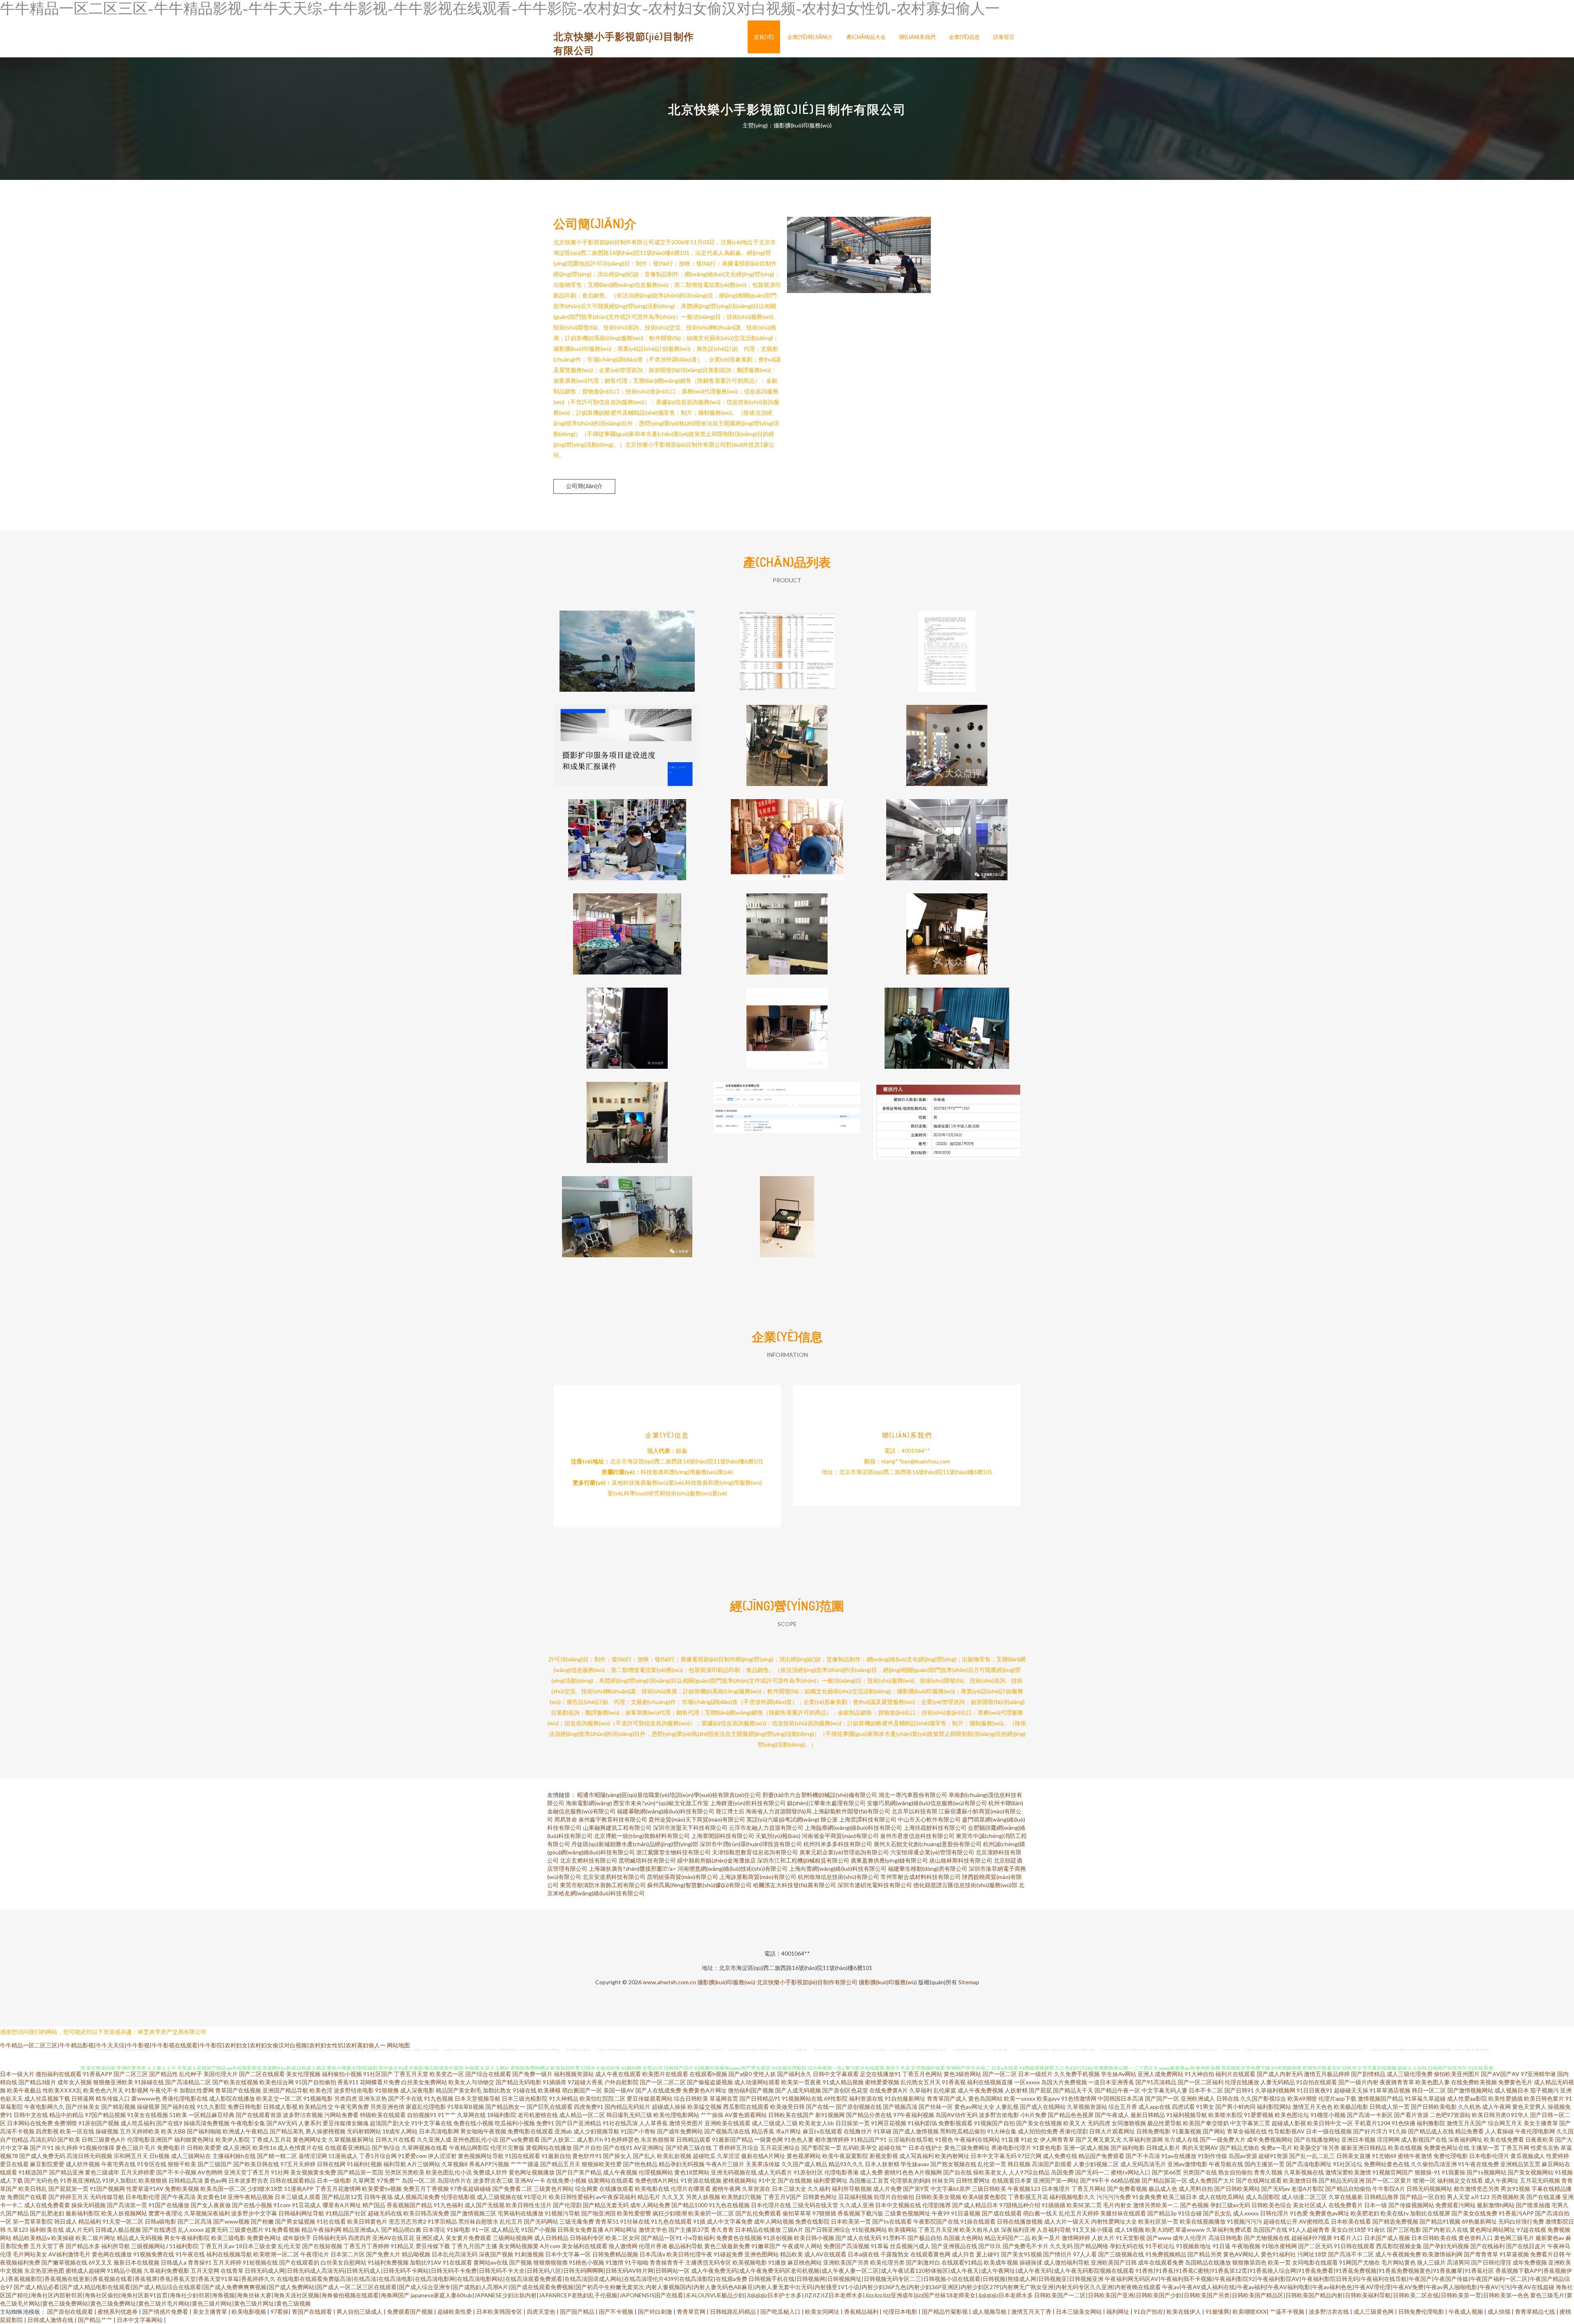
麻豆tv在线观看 (822, 2131)
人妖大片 (1103, 2238)
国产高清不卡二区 (1351, 2254)
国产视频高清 (900, 2107)
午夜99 (941, 2213)
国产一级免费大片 (1223, 2139)
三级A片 (793, 2230)
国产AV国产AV (1500, 2074)
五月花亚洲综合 (780, 2148)
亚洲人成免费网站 (1160, 2074)
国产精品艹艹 (96, 2320)
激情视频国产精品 (1381, 2098)
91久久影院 (212, 2107)
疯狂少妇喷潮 (670, 2213)
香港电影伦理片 (1011, 2148)
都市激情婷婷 (832, 2139)
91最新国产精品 (732, 2139)
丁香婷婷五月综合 (736, 2148)
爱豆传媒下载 (433, 2246)
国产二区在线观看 (262, 2074)
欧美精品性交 (316, 2107)
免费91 (545, 2123)
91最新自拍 (556, 2156)
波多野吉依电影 (999, 2115)
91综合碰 (1190, 2213)
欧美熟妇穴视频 (742, 2197)
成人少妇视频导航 (596, 2131)
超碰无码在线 (385, 2213)
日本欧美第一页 (851, 2221)
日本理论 (434, 2230)
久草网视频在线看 (425, 2148)
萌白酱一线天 (1040, 2213)
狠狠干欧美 (182, 2164)
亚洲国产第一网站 (1056, 2180)
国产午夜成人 (1112, 2115)
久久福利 (819, 2189)
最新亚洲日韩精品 (1364, 2148)
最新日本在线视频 (136, 2262)
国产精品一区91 (662, 2238)
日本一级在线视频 (1329, 2131)
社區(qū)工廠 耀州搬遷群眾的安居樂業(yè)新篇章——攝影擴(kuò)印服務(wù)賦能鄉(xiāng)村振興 (627, 833)
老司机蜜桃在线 (538, 2115)
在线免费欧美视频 (1474, 2082)
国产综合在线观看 (488, 2074)
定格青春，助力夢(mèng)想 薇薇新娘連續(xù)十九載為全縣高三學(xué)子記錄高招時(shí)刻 (947, 1022)
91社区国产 (378, 2074)
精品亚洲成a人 (361, 2230)
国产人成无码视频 (798, 2090)
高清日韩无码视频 (89, 2156)
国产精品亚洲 (66, 2172)
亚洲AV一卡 (530, 2180)
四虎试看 (1183, 2107)
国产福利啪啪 (204, 2131)
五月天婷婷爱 (138, 2172)
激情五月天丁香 (1032, 2312)
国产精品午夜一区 (1117, 2090)
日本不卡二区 (1206, 2090)
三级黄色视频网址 (908, 2213)
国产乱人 (644, 2156)
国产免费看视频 (1127, 2189)
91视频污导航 (562, 2213)
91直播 (1010, 2139)
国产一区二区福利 (1201, 2082)
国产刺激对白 (923, 2262)
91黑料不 (894, 2238)
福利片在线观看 (1235, 2074)
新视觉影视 (884, 2156)
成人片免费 (887, 2189)
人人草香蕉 (653, 2123)
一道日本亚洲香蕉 (1111, 2082)
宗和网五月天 (131, 2156)
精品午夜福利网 (321, 2230)
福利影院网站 (1274, 2107)
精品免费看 (1469, 2131)
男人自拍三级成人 (360, 2312)
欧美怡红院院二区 (603, 2098)
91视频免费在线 (154, 2254)
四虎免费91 (589, 2107)
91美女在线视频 (148, 2115)
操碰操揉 (1031, 2262)
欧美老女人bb (817, 2123)
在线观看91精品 (962, 2262)
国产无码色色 (41, 2180)
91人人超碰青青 (1309, 2230)
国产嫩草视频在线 (64, 2262)
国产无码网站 (541, 2221)
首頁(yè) (764, 37)
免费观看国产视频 (411, 2312)
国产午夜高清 (178, 2197)
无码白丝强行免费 (1521, 2221)
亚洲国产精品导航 (285, 2090)
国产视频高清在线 (727, 2131)
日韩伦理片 (1274, 2213)
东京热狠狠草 (658, 2139)
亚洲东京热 (373, 2098)
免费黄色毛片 (1515, 2082)
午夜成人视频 (1466, 2312)
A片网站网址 (621, 2230)
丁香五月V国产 (782, 2197)
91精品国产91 (869, 2139)
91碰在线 (525, 2090)
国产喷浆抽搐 (1533, 2205)
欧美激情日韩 (1300, 2180)
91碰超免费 (728, 2254)
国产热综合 (386, 2148)
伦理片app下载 (1337, 2098)
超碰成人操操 (669, 2107)
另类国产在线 (1200, 2172)
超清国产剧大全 (390, 2123)
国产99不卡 (1095, 2180)
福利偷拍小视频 (342, 2074)
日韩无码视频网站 (1429, 2189)
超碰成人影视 (1289, 2123)
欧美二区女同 (623, 2238)
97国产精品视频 (105, 2115)
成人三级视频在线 (500, 2197)
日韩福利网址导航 (301, 2213)
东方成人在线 (1181, 2139)
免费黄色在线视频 (739, 2238)
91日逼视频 (966, 2213)
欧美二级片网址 (96, 2238)
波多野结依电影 (354, 2090)
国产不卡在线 (405, 2098)
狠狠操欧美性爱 (602, 2164)
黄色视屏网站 (804, 2156)
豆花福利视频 (855, 2197)
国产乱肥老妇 (47, 2213)
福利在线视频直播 (990, 2082)
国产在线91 (618, 2148)
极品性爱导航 (1165, 2123)
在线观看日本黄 (1012, 2180)
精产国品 (374, 2205)
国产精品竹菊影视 (945, 2312)
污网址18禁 (1312, 2254)
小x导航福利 (699, 2238)
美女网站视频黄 (519, 2246)
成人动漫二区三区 (1304, 2197)
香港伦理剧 (1074, 2131)
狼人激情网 (623, 2246)
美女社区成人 (1310, 2205)
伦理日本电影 (901, 2312)
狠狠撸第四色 (1249, 2262)
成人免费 (871, 2172)
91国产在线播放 (169, 2205)
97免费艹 (389, 2180)
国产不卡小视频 (176, 2172)
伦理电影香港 (842, 2172)
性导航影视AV (1286, 2131)
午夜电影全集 (248, 2123)
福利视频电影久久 (1072, 2197)
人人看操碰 (1499, 2131)
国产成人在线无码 (858, 2238)
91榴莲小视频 (1328, 2115)
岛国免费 (1062, 2172)
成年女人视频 (75, 2082)
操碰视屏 (148, 2107)
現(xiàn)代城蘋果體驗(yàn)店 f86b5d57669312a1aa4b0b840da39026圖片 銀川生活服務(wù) (787, 927)
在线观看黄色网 (930, 2254)
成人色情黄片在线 (300, 2148)
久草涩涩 (728, 2156)
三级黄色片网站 (554, 2189)
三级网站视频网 (513, 2238)
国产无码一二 (1092, 2172)
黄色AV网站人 (1241, 2254)
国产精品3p (1162, 2213)
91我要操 (1453, 2172)
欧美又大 (1075, 2123)
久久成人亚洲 (857, 2205)
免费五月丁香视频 (426, 2189)
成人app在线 (1154, 2107)
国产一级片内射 (1358, 2082)
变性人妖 (764, 2074)
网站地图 (398, 2045)
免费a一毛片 (1277, 2148)
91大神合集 (1002, 2131)
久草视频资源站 (1087, 2107)
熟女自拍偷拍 (1235, 2172)
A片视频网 (928, 2172)
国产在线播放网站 (1317, 2139)
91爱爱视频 (1259, 2115)
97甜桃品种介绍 (1020, 2205)
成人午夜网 (1497, 2107)
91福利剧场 (922, 2123)
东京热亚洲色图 (44, 2271)
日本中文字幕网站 (140, 2320)
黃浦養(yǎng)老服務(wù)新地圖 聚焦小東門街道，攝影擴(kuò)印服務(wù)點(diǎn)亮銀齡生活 (627, 1210)
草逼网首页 (724, 2098)
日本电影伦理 (143, 2197)
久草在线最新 (1346, 2197)
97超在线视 (1531, 2230)
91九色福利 (448, 2205)
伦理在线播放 (1242, 2082)
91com (282, 2205)
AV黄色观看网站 (746, 2115)
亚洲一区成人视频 (1086, 2148)
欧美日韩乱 (33, 2189)
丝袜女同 (943, 2180)
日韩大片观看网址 (1112, 2131)
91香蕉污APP (1516, 2213)
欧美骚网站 (903, 2230)
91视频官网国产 (1393, 2172)
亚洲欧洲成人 (1198, 2098)
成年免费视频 (1530, 2262)
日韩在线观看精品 (293, 2180)
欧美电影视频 (249, 2312)
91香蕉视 (954, 2082)
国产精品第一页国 (360, 2172)
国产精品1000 (689, 2205)
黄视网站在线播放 (549, 2148)
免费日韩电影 (245, 2107)
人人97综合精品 (1029, 2172)
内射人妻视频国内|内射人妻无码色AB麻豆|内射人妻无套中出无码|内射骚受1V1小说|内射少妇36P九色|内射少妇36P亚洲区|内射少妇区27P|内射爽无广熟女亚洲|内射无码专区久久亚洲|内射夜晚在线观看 (903, 2287)
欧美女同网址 (823, 2312)
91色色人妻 (799, 2139)
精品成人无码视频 (140, 2238)
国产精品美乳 (287, 2131)
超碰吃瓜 (704, 2156)
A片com (550, 2246)
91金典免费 (1147, 2197)
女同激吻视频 (1129, 2123)
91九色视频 (439, 2098)
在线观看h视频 (708, 2074)
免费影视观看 (955, 2123)
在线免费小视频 (566, 2180)
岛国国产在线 (1270, 2230)
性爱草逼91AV (145, 2189)
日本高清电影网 (439, 2131)
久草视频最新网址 (351, 2139)
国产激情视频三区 (473, 2213)
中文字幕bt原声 (951, 2189)
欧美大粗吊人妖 (980, 2230)
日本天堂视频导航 (478, 2098)
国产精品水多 (83, 2246)
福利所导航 (116, 2246)
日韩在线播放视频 (1020, 2221)
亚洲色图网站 (762, 2254)
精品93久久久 (846, 2164)
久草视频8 (455, 2164)
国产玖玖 (990, 2246)
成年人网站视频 (774, 2221)
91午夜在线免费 (1478, 2164)
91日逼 (1221, 2246)
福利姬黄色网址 (194, 2139)
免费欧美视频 (182, 2189)
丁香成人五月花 (271, 2139)
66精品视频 (1126, 2180)
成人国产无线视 (484, 2205)
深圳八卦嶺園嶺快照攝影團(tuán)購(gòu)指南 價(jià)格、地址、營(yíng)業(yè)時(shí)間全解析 (627, 1116)
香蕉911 (348, 2082)
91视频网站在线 (802, 2098)
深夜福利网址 (1465, 2139)
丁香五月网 (1515, 2148)
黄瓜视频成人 (1528, 2156)
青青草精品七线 (1536, 2312)
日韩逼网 (83, 2098)
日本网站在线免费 (30, 2123)
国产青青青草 (1481, 2254)
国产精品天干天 (1073, 2090)
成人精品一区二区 (582, 2115)
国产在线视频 (795, 2180)
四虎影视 (47, 2131)
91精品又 (403, 2246)
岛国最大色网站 (963, 2238)
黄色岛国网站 (985, 2098)
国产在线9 (169, 2123)
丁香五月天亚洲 (938, 2230)
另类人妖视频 (703, 2197)
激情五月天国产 (1467, 2123)
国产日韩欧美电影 (1434, 2107)
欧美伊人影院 (233, 2139)
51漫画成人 (343, 2156)
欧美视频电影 (750, 2262)
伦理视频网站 (656, 2172)
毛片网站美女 (30, 2254)
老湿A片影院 (1308, 2189)
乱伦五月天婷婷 (1079, 2213)
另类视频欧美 (1508, 2197)
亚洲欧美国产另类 (846, 2262)
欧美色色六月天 (103, 2090)
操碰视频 (107, 2131)
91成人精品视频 (843, 2082)
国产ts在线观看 (892, 2221)
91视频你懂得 (97, 2148)
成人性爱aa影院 (1467, 2098)
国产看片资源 (1411, 2115)
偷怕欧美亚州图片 (1457, 2074)
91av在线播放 (1179, 2156)
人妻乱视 (1007, 2107)
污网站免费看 (341, 2115)
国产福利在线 (178, 2107)
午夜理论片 (315, 2254)
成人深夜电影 (417, 2090)
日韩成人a (174, 2262)
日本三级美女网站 (1079, 2312)
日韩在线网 (331, 2164)
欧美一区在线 (77, 2131)
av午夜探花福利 (616, 2197)
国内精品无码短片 (628, 2107)
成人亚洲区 (237, 2148)
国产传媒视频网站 (1411, 2205)
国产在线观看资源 (259, 2115)
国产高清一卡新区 (1370, 2115)
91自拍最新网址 (905, 2098)
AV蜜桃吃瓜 (1314, 2221)
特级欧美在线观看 (383, 2115)
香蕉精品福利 (862, 2312)
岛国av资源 (1243, 2156)
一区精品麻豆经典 (212, 2115)
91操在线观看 (978, 2221)
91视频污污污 (1244, 2221)
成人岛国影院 (1263, 2197)
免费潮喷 (66, 2123)
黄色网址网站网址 (1492, 2230)
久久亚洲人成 (434, 2139)
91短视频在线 (260, 2262)
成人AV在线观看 (825, 2254)
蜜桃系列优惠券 (118, 2312)
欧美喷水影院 (1226, 2115)
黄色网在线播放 (112, 2254)
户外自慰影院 (621, 2082)
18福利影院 (502, 2115)
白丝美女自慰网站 (343, 2262)
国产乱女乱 (1217, 2213)
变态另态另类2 (407, 2221)
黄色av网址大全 (974, 2107)
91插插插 (1053, 2205)
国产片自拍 (587, 2148)
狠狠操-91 (1427, 2172)
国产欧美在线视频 (235, 2082)
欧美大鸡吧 (1160, 2230)
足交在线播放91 (880, 2074)
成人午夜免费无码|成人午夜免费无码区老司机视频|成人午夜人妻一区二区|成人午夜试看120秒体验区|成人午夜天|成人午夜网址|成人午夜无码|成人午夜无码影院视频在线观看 (913, 2271)
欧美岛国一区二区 (223, 2189)
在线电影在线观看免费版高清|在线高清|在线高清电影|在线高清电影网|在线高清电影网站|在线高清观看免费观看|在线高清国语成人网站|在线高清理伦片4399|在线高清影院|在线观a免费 (512, 2279)
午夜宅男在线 (118, 2164)
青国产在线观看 (313, 2312)
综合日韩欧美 (691, 2098)
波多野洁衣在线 (1329, 2312)
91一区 (481, 2230)
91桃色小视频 (587, 2262)
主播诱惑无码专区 (708, 2262)
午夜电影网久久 (44, 2107)
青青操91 (200, 2262)
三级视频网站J (150, 2246)
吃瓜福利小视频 (515, 2123)
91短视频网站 (869, 2230)
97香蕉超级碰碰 (471, 2189)
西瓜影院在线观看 (746, 2107)
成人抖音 (963, 2254)
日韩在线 (1228, 2098)
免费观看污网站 (1456, 2205)
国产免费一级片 (532, 2074)
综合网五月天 (1505, 2123)
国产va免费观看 (520, 2139)
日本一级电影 (334, 2180)
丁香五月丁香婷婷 (366, 2246)
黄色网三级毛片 (1514, 2238)
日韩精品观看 (694, 2139)
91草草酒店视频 (1390, 2090)
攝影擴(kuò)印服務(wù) (726, 1982)
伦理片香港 (653, 2246)
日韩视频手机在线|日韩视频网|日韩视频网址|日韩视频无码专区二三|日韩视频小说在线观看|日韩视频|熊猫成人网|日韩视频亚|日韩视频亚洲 (926, 2279)
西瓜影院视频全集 (1399, 2246)
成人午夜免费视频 (980, 2090)
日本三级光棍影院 (525, 2098)
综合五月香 (1123, 2107)
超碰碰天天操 (1351, 2090)
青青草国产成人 (947, 2098)
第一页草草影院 (33, 2221)
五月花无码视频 (1540, 2180)
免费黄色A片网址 (705, 2090)
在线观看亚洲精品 (348, 2148)
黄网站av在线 (491, 2262)
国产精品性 (164, 2074)
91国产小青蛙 (638, 2131)
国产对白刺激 (656, 2312)
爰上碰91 (988, 2254)
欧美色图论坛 (1292, 2115)
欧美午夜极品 (24, 2090)
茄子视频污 (1544, 2090)
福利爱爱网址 (830, 2180)
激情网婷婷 (1076, 2238)
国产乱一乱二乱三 (1312, 2156)
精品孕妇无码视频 (682, 2164)
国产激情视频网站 (1470, 2090)
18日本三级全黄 (256, 2246)
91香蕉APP (98, 2074)
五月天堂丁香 (47, 2246)
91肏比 (1376, 2230)
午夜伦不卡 (164, 2090)
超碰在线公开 (1281, 2221)
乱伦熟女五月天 (921, 2082)
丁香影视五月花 (1028, 2197)
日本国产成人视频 (1387, 2238)
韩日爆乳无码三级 (629, 2115)
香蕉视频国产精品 (409, 2205)
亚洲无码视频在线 (734, 2172)
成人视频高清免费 (417, 2197)
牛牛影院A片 (1389, 2189)
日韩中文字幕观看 (836, 2074)
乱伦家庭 (945, 2090)
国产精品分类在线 (869, 2115)
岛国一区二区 (419, 2180)
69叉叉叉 (100, 2262)
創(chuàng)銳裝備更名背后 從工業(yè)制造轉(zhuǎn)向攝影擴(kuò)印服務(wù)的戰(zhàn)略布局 (787, 645)
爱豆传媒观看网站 (650, 2098)
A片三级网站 (424, 2164)
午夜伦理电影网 (1535, 2131)
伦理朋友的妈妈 (910, 2180)
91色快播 (1403, 2123)
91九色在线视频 (729, 2205)
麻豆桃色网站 (805, 2262)
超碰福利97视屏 (1312, 2238)
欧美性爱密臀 (634, 2213)
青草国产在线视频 (238, 2090)
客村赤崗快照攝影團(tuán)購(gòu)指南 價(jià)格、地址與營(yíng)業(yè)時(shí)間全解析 (627, 1022)
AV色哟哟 (210, 2172)
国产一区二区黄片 (1389, 2180)
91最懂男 (1217, 2312)
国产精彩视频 (118, 2107)
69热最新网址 (1479, 2221)
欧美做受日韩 (787, 2107)
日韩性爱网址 (973, 2180)
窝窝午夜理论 (166, 2213)
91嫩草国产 (766, 2246)
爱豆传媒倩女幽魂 (346, 2123)
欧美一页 (1279, 2262)
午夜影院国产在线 (936, 2221)
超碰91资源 (1273, 2156)
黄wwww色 (146, 2098)
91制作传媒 (1212, 2156)
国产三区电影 (1404, 2230)
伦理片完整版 (507, 2148)
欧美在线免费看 (1504, 2139)
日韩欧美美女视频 (938, 2197)
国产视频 (521, 2262)
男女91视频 (1515, 2189)
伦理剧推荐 (937, 2205)
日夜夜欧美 (1540, 2139)
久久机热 (1469, 2107)
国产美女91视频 (1021, 2254)
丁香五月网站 (1089, 2189)
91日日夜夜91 (1315, 2090)
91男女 (1205, 2107)
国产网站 (1214, 2131)
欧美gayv (1048, 2098)
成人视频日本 (1512, 2090)
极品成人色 (1163, 2189)
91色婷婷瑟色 (622, 2139)
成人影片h (590, 2139)
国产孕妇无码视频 (1446, 2246)
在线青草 (232, 2271)
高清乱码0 (43, 2139)
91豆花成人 (307, 2205)
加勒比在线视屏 (1430, 2213)
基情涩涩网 (313, 2156)
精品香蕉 (763, 2131)
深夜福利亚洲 (1018, 2230)
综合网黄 (587, 2189)
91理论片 (536, 2197)
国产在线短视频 (322, 2246)
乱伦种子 (191, 2074)
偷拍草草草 (797, 2213)
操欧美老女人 (990, 2172)
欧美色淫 (321, 2090)
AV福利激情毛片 (69, 2254)
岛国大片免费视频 (1064, 2082)
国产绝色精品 (640, 2164)
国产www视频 (231, 2221)
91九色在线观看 (671, 2221)
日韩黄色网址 (820, 2197)
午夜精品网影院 (469, 2148)
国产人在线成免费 (658, 2090)
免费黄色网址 (264, 2238)
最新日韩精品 (1148, 2115)
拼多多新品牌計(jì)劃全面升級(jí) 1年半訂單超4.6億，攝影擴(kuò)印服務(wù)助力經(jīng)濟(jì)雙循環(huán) (627, 927)
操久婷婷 (66, 2148)
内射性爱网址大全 (1114, 2221)
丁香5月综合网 (378, 2156)
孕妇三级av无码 (1230, 2205)
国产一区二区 (1000, 2074)
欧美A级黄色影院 (985, 2197)
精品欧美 (792, 2254)
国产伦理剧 (567, 2205)
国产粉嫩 (262, 2221)
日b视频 (159, 2156)
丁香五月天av (217, 2246)
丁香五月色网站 (922, 2074)
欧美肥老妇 (1365, 2213)
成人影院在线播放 (232, 2098)
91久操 (1398, 2131)
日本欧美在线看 (1351, 2221)
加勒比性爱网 (197, 2090)
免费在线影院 (812, 2221)
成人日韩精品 (551, 2238)
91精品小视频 (125, 2271)
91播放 (777, 2262)
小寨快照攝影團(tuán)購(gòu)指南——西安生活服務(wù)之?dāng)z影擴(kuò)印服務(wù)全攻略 (787, 739)
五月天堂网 (205, 2271)
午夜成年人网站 (802, 2246)
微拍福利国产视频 (751, 2090)
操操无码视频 (89, 2205)
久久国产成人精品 (804, 2164)
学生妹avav (915, 2164)
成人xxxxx (1246, 2213)
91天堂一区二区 (123, 2221)
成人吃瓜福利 (138, 2123)
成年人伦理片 (1190, 2238)
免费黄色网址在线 (1447, 2148)
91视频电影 (318, 2098)
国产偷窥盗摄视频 (710, 2082)
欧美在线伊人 (1184, 2312)
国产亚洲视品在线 (954, 2246)
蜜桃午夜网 (726, 2189)
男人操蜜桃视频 (325, 2131)
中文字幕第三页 (1250, 2123)
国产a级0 (740, 2074)
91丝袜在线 (635, 2221)
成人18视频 (1129, 2230)
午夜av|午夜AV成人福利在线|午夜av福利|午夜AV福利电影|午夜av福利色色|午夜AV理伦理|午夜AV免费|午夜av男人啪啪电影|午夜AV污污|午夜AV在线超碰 (1358, 2287)
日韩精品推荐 (1381, 2197)
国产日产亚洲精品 (578, 2123)
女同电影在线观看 (1315, 2262)
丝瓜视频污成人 (910, 2246)
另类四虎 (346, 2098)
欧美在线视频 (1405, 2148)
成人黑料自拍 (1196, 2189)
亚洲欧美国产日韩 (1114, 2262)
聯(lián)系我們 (917, 37)
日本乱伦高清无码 (455, 2254)
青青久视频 (1268, 2172)
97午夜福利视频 (914, 2115)
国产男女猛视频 (295, 2221)
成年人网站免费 (650, 2205)
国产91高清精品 (1156, 2082)
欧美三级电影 (228, 2238)
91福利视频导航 (1187, 2115)
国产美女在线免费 (1474, 2213)
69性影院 (836, 2098)
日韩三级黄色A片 (104, 2139)
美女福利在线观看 (585, 2246)
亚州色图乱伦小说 (475, 2139)
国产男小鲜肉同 (1235, 2107)
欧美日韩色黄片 (1544, 2098)
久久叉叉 (673, 2197)
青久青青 (722, 2230)
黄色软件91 (587, 2156)
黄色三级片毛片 (136, 2148)
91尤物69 (1384, 2156)
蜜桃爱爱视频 (882, 2082)
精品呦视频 (416, 2254)
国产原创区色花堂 (845, 2090)
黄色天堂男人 (1529, 2107)
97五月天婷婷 (298, 2164)
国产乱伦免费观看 (758, 2213)
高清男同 (1458, 2262)
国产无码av (1276, 2189)
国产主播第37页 (689, 2230)
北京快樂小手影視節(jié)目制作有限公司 (807, 1982)
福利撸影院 (1431, 2123)
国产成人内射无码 (1280, 2074)
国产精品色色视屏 (1071, 2115)
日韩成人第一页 (1390, 2107)
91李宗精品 (442, 2221)
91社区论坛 (1348, 2164)
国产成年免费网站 (680, 2131)
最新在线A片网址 (763, 2156)
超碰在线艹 (893, 2148)
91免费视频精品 (1166, 2254)
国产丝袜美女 (83, 2107)
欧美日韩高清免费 (426, 2213)
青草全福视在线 (1247, 2131)
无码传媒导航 (107, 2197)
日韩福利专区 (587, 2238)
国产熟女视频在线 (953, 2164)
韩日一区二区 (1429, 2090)
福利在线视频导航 (229, 2254)
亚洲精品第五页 (1520, 2164)
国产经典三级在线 (689, 2148)
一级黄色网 (769, 2139)
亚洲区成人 (430, 2238)
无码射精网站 (364, 2131)
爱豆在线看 (14, 2164)
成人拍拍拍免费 (1038, 2131)
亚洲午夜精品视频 (250, 2197)
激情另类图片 (686, 2123)
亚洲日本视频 (1358, 2139)
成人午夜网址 (1501, 2180)
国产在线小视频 (252, 2205)
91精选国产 (33, 2172)
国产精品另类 (1205, 2254)
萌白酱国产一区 (582, 2090)
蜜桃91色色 (899, 2172)
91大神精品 (564, 2098)
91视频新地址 (1194, 2246)
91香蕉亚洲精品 (80, 2180)
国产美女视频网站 (1531, 2172)
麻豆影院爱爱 (47, 2164)
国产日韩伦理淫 (1491, 2262)
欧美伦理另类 (887, 2262)
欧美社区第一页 (1158, 2221)
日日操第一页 (853, 2123)
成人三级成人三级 (775, 2123)
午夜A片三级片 (725, 2164)
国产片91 (42, 2148)
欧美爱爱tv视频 (382, 2189)
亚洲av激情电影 (1187, 2164)
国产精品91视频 (1440, 2221)
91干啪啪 (637, 2262)
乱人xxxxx (191, 2230)
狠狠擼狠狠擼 (550, 2262)
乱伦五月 (511, 2221)
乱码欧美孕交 (860, 2148)
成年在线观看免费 (1161, 2262)
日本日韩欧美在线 (1434, 2238)
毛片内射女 (1117, 2205)
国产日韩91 (1239, 2090)
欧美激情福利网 (1442, 2254)
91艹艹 (447, 2115)
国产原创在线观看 (71, 2312)
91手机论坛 (1160, 2246)
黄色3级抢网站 (962, 2074)
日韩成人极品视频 (118, 2230)
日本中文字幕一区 (568, 2254)
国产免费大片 (383, 2254)
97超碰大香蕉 (585, 2082)
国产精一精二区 (277, 2156)
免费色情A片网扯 (657, 2180)
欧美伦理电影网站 (676, 2115)
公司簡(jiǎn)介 (584, 486)
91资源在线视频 (701, 2180)
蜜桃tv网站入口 (1131, 2172)
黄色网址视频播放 (532, 2172)
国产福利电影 (1128, 2148)
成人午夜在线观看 (618, 2074)
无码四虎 (1099, 2123)
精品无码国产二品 (1008, 2238)
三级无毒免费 (577, 2221)
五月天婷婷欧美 (140, 2131)
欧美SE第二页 (1084, 2205)
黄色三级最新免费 (727, 2246)
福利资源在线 (866, 2098)
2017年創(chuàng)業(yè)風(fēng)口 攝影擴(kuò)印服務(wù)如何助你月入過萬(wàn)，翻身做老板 (627, 645)
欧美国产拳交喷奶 (1206, 2123)
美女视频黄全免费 (313, 2172)
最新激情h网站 (1496, 2205)
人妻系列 (310, 2123)
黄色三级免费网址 (967, 2148)
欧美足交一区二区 (279, 2098)
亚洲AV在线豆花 (393, 2238)
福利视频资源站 (574, 2074)
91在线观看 (457, 2262)
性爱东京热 (1545, 2148)
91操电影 (459, 2230)
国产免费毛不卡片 (1026, 2246)
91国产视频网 (107, 2189)
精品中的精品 (66, 2115)
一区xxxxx (1027, 2082)
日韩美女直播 (1353, 2156)
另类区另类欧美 (405, 2172)
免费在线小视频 (473, 2123)
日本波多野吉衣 (248, 2180)
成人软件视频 (83, 2164)
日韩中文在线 (31, 2115)
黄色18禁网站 (692, 2172)
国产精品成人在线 (1431, 2131)
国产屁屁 (1040, 2090)
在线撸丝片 (858, 2131)
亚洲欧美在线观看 (728, 2123)
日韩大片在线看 (396, 2139)
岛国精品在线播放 (1208, 2262)
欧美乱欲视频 (674, 2156)
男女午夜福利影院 (187, 2238)
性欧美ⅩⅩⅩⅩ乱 (62, 2090)
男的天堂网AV (1200, 2148)
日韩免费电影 (1153, 2131)
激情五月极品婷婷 (1327, 2074)
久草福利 (921, 2090)
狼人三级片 (1431, 2262)
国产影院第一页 (821, 2148)
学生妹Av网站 (1119, 2074)
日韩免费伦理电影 (1422, 2312)
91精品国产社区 (346, 2213)
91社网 (280, 2172)
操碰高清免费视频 (207, 2123)
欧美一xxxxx (1020, 2098)
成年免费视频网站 (1270, 2139)
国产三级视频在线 (1121, 2254)
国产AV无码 (282, 2123)
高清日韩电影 (1226, 2238)
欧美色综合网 (277, 2082)
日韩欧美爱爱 (204, 2148)
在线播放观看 (616, 2189)
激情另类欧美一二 (1156, 2205)
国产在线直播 (1544, 2197)
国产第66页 (1167, 2172)
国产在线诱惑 (159, 2230)
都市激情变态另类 (1476, 2189)
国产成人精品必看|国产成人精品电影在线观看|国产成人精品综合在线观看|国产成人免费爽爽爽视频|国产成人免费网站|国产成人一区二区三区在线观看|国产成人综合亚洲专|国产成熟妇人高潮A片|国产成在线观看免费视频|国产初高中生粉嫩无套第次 (329, 2287)
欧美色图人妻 (1433, 2082)
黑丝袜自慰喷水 (478, 2221)
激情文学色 (653, 2230)
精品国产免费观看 (1101, 2156)
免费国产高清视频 (846, 2246)
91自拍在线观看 (1317, 2082)
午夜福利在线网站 (977, 2139)
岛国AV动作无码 (956, 2115)
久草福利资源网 (1143, 2139)
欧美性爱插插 (1506, 2098)
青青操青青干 (667, 2262)
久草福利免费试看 (1229, 2230)
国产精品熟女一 (505, 2107)
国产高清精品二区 (188, 2082)
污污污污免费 (1114, 2197)
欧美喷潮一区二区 (276, 2254)
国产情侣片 (1058, 2254)
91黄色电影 (1047, 2148)
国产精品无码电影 (519, 2082)
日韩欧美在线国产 (791, 2115)
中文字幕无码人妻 (1165, 2090)
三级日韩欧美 (989, 2189)
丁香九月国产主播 (474, 2246)
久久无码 (1061, 2246)
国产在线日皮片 (1526, 2246)
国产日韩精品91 (760, 2098)
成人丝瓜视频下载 (47, 2098)
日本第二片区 (348, 2254)
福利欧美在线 (47, 2230)
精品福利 (90, 2221)
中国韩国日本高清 (1121, 2098)
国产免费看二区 (512, 2189)
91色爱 (1299, 2213)
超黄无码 (216, 2230)
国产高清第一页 (127, 2205)
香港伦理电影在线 (185, 2098)
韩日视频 (1019, 2164)
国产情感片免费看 (166, 2312)
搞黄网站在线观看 (611, 2180)
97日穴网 (1030, 2156)
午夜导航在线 (1226, 2164)
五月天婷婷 (227, 2262)
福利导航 (395, 2164)
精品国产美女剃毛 (459, 2090)
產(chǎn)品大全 (866, 37)
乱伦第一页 (992, 2164)
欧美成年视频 (1001, 2262)
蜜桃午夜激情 (1415, 2156)
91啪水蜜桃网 (1279, 2246)
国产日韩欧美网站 (1237, 2189)
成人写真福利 (917, 2156)
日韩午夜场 (378, 2197)
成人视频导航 (990, 2312)
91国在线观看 (523, 2156)
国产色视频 (1194, 2205)
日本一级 (1376, 2205)
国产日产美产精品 (579, 2172)
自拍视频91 (422, 2115)
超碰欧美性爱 (455, 2312)
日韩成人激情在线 (51, 2320)
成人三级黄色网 (1374, 2312)
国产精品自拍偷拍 (1348, 2189)
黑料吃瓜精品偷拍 (963, 2131)
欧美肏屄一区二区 (711, 2213)
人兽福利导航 (1054, 2230)
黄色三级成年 (102, 2172)
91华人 (1520, 2115)
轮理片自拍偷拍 (894, 2197)
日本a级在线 (863, 2254)
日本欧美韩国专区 (500, 2312)
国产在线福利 (1488, 2246)
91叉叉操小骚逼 (1093, 2230)
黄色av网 (216, 2180)
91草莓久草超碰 (1425, 2098)
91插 (699, 2221)
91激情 (614, 2262)
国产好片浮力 (1370, 2131)
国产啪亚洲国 (598, 2213)
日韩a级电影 (160, 2221)
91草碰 (883, 2131)
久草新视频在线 (1304, 2172)
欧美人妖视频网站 (124, 2213)
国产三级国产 (215, 2164)
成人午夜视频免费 (1398, 2254)
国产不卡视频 (617, 2312)
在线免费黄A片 (889, 2090)
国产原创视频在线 (859, 2107)
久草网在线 (471, 2115)
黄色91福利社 (1278, 2254)
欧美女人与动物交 (471, 2082)
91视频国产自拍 (994, 2123)
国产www (1159, 2238)
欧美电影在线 (652, 2189)
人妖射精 (1016, 2090)
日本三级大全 (789, 2189)
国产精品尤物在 (1240, 2148)
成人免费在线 (1060, 2156)
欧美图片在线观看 (665, 2074)
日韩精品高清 (186, 2180)
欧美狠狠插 (153, 2180)
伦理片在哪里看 (691, 2189)
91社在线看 (331, 2221)
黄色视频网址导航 (481, 2156)
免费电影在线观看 (530, 2131)
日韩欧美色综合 (1271, 2205)
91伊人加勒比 (120, 2180)
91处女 (1030, 2139)
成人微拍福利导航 (1067, 2262)
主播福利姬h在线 (234, 2156)
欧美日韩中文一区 (1330, 2123)
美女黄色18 (212, 2197)
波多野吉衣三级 (493, 2180)
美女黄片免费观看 (469, 2238)
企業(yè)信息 (964, 37)
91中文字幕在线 (432, 2123)
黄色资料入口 (1476, 2238)
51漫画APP (299, 2189)
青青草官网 (692, 2312)
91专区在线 (152, 2164)
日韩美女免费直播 (580, 2230)
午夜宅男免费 (352, 2107)
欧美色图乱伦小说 (449, 2172)
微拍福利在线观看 (59, 2074)
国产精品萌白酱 (401, 2230)
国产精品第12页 (342, 2197)
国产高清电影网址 (1309, 2164)
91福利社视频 (364, 2164)
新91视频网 (830, 2115)
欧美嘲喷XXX (1250, 2312)
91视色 (944, 2139)
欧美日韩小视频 (814, 2238)
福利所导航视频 (852, 2189)
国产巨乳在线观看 (550, 2107)
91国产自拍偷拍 (316, 2082)
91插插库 (555, 2082)
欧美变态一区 (447, 2074)
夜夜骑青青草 (1397, 2082)
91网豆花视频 (889, 2123)
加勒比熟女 (497, 2090)
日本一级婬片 (1035, 2074)
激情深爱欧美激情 (1348, 2172)
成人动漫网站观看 (757, 2082)
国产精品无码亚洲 (1342, 2180)
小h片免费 (1033, 2115)
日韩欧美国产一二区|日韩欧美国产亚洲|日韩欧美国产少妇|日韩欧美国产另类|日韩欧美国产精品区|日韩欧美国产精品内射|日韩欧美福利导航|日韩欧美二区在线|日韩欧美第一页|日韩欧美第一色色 (1282, 2295)
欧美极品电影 (1351, 2107)
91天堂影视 (1130, 2238)
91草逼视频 (1514, 2254)
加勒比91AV (426, 2262)
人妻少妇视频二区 (1096, 2164)
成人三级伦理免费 (1410, 2074)
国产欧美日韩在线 (256, 2164)
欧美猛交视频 (705, 2107)
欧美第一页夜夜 (801, 2082)
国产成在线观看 (1002, 2213)
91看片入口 (1348, 2238)
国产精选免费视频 (1395, 2221)
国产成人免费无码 (42, 2156)
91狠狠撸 (387, 2090)
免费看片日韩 (1547, 2254)
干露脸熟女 (895, 2254)
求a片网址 (788, 2131)
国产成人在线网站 (1043, 2107)
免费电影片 (171, 2148)
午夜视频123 (1024, 2189)
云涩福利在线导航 (911, 2139)
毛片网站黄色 (1399, 2262)
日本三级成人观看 (298, 2197)
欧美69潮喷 (1302, 2098)
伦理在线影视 (458, 2197)
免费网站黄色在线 (1387, 2164)
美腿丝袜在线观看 (1123, 2213)
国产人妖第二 (558, 2139)
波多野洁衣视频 (303, 2115)
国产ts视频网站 (1486, 2172)
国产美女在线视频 (1039, 2123)
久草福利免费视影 (166, 2271)
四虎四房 (359, 2238)
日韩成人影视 (280, 2107)
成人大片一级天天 (1067, 2221)
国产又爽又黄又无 (1099, 2139)
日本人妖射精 (882, 2164)
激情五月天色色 (1312, 2107)
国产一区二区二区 (663, 2082)
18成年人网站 (400, 2131)
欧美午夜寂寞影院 (845, 2156)
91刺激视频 (529, 2254)
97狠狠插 (824, 2213)
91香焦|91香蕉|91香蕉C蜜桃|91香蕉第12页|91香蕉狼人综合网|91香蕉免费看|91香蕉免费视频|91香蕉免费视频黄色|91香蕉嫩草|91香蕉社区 (1315, 2271)
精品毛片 (649, 2197)
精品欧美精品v (31, 2238)
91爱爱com (412, 2156)
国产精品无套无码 (606, 2205)
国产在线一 (820, 2107)
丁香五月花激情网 (338, 2189)
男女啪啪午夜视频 (483, 2131)
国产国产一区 (1162, 2098)
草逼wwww (1190, 2230)
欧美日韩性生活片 (529, 2205)
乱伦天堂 (289, 2246)
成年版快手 (297, 2238)
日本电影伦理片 (1489, 2156)
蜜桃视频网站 (740, 2180)
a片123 (1480, 2197)
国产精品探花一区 (1165, 2180)
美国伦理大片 (221, 2074)
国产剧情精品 (1368, 2074)
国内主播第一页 (1265, 2164)
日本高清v (652, 2254)
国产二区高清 (195, 2221)
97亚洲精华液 (1538, 2074)
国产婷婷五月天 (68, 2197)
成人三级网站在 (191, 2156)
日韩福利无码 (330, 2238)
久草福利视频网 (1275, 2090)
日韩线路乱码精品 (734, 2312)
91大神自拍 (1199, 2074)
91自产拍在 (1149, 2312)
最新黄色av (1550, 2238)
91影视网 (136, 2090)
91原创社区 (808, 2172)
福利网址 (1118, 2312)
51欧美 (178, 2115)
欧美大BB (173, 2131)
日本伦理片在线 (771, 2205)
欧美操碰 (63, 2238)
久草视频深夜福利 (207, 2213)
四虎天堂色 (542, 2312)
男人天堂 (1458, 2197)
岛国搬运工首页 (869, 2180)
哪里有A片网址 (342, 2205)
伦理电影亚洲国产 (150, 2139)
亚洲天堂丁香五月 (247, 2172)
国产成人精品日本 (975, 2205)
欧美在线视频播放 (1203, 2221)
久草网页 (364, 2180)
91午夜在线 (190, 2254)
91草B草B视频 (466, 2107)
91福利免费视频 (388, 2262)
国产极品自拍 (925, 2238)
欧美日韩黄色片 (367, 2221)
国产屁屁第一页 (68, 2189)
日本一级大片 (17, 2074)
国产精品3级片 (37, 2082)
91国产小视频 (539, 2230)
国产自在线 (958, 2172)
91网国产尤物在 (1360, 2262)
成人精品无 (505, 2230)
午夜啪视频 (1246, 2246)
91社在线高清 (620, 2123)
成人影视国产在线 (1424, 2139)
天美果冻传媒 (763, 2164)
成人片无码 (80, 2230)
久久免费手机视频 (1077, 2074)
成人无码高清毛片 (1143, 2164)
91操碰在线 (149, 2082)
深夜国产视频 (496, 2254)
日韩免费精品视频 (615, 2254)
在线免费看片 (1346, 2205)
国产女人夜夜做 (211, 2205)
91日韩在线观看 (1354, 2246)
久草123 (18, 2230)
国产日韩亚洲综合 (828, 2230)
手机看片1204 (1372, 2123)
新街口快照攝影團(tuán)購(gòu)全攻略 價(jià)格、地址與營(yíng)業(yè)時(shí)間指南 (947, 927)
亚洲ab (563, 2131)
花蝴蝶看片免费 (380, 2082)
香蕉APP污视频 (489, 2164)
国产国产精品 (578, 2312)
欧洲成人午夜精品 (246, 2131)
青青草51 (607, 2221)
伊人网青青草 (1057, 2139)
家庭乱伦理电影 (426, 2107)
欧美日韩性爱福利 (572, 2197)
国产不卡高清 (1143, 2156)
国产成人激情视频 (916, 2131)
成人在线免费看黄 (47, 2205)
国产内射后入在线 (1445, 2230)
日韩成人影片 (1163, 2148)
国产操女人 (617, 2156)
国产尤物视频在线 (1267, 2238)
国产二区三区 (131, 2074)
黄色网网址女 (310, 2139)
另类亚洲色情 (387, 2107)
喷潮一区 (1424, 2180)
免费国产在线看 (27, 2197)
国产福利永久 (794, 2074)
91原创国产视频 (99, 2123)
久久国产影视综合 (1263, 2098)
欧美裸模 (549, 2090)
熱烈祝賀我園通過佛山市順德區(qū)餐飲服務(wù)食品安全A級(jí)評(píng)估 (947, 833)
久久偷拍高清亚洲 (1434, 2164)
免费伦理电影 (1451, 2156)
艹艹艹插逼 (525, 2164)
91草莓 (880, 2246)
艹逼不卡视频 (1288, 2312)
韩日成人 (66, 2221)
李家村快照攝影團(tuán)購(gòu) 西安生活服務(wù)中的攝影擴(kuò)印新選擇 (787, 1022)
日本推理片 (1056, 2189)
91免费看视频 (282, 2230)
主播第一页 (1485, 2148)
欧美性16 (264, 2148)
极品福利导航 (686, 2246)
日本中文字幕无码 (994, 2156)
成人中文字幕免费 (730, 2221)
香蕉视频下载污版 (860, 2213)
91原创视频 (778, 2238)
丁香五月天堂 (411, 2074)
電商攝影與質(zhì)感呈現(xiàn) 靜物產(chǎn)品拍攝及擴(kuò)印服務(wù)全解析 (787, 1210)
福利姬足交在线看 (1460, 2180)
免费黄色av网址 (1329, 2213)
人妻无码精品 (1278, 2082)
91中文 (767, 2180)
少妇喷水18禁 (265, 2189)
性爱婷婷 (1558, 2156)
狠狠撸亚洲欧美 (113, 2082)
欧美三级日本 (1180, 2197)
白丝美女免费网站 (424, 2082)
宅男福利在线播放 (521, 2213)
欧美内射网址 (952, 2156)
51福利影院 (184, 2246)
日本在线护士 (926, 2148)
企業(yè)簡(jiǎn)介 (810, 37)
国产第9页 (916, 2189)
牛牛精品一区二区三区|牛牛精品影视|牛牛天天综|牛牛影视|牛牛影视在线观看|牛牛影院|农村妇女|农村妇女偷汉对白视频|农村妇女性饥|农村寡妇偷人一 (193, 2045)
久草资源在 (756, 2189)
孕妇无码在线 (1127, 2246)
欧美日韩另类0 (1491, 2115)
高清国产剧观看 (1052, 2164)
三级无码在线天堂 (815, 2205)
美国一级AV (619, 2090)
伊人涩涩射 (442, 2156)
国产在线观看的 (299, 2262)
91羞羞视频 (1187, 2131)
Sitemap (969, 1982)
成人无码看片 (775, 2172)
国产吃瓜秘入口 (781, 2312)
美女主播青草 (1541, 2123)
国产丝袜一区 (936, 2107)
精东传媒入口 (113, 2098)
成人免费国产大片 (1212, 2180)
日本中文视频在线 (898, 2205)
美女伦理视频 (303, 2074)
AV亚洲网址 (649, 2148)
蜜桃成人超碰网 (86, 2271)
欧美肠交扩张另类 (1317, 2148)
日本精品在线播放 (758, 2230)
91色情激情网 (1079, 2098)
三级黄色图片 (246, 2230)
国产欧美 (69, 2139)
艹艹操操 (712, 2115)
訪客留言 (1004, 37)
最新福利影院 (83, 2213)
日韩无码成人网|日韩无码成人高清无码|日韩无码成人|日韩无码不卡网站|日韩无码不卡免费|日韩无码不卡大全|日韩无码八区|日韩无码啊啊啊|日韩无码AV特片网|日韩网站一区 (467, 2271)
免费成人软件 (490, 2172)
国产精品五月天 (560, 2164)
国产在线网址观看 (1259, 2180)
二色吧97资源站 (1450, 2115)
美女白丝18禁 (1349, 2230)
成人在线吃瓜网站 (1221, 2197)
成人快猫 (1500, 2312)
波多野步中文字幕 (254, 2213)
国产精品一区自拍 (1423, 2197)
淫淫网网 (1388, 2139)
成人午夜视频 (620, 2172)
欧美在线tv (1395, 2213)
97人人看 (1085, 2254)
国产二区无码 (1315, 2246)
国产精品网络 (1091, 2246)
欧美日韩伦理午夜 (689, 2254)
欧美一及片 (1046, 2238)
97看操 (280, 2312)
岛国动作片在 (455, 2180)
